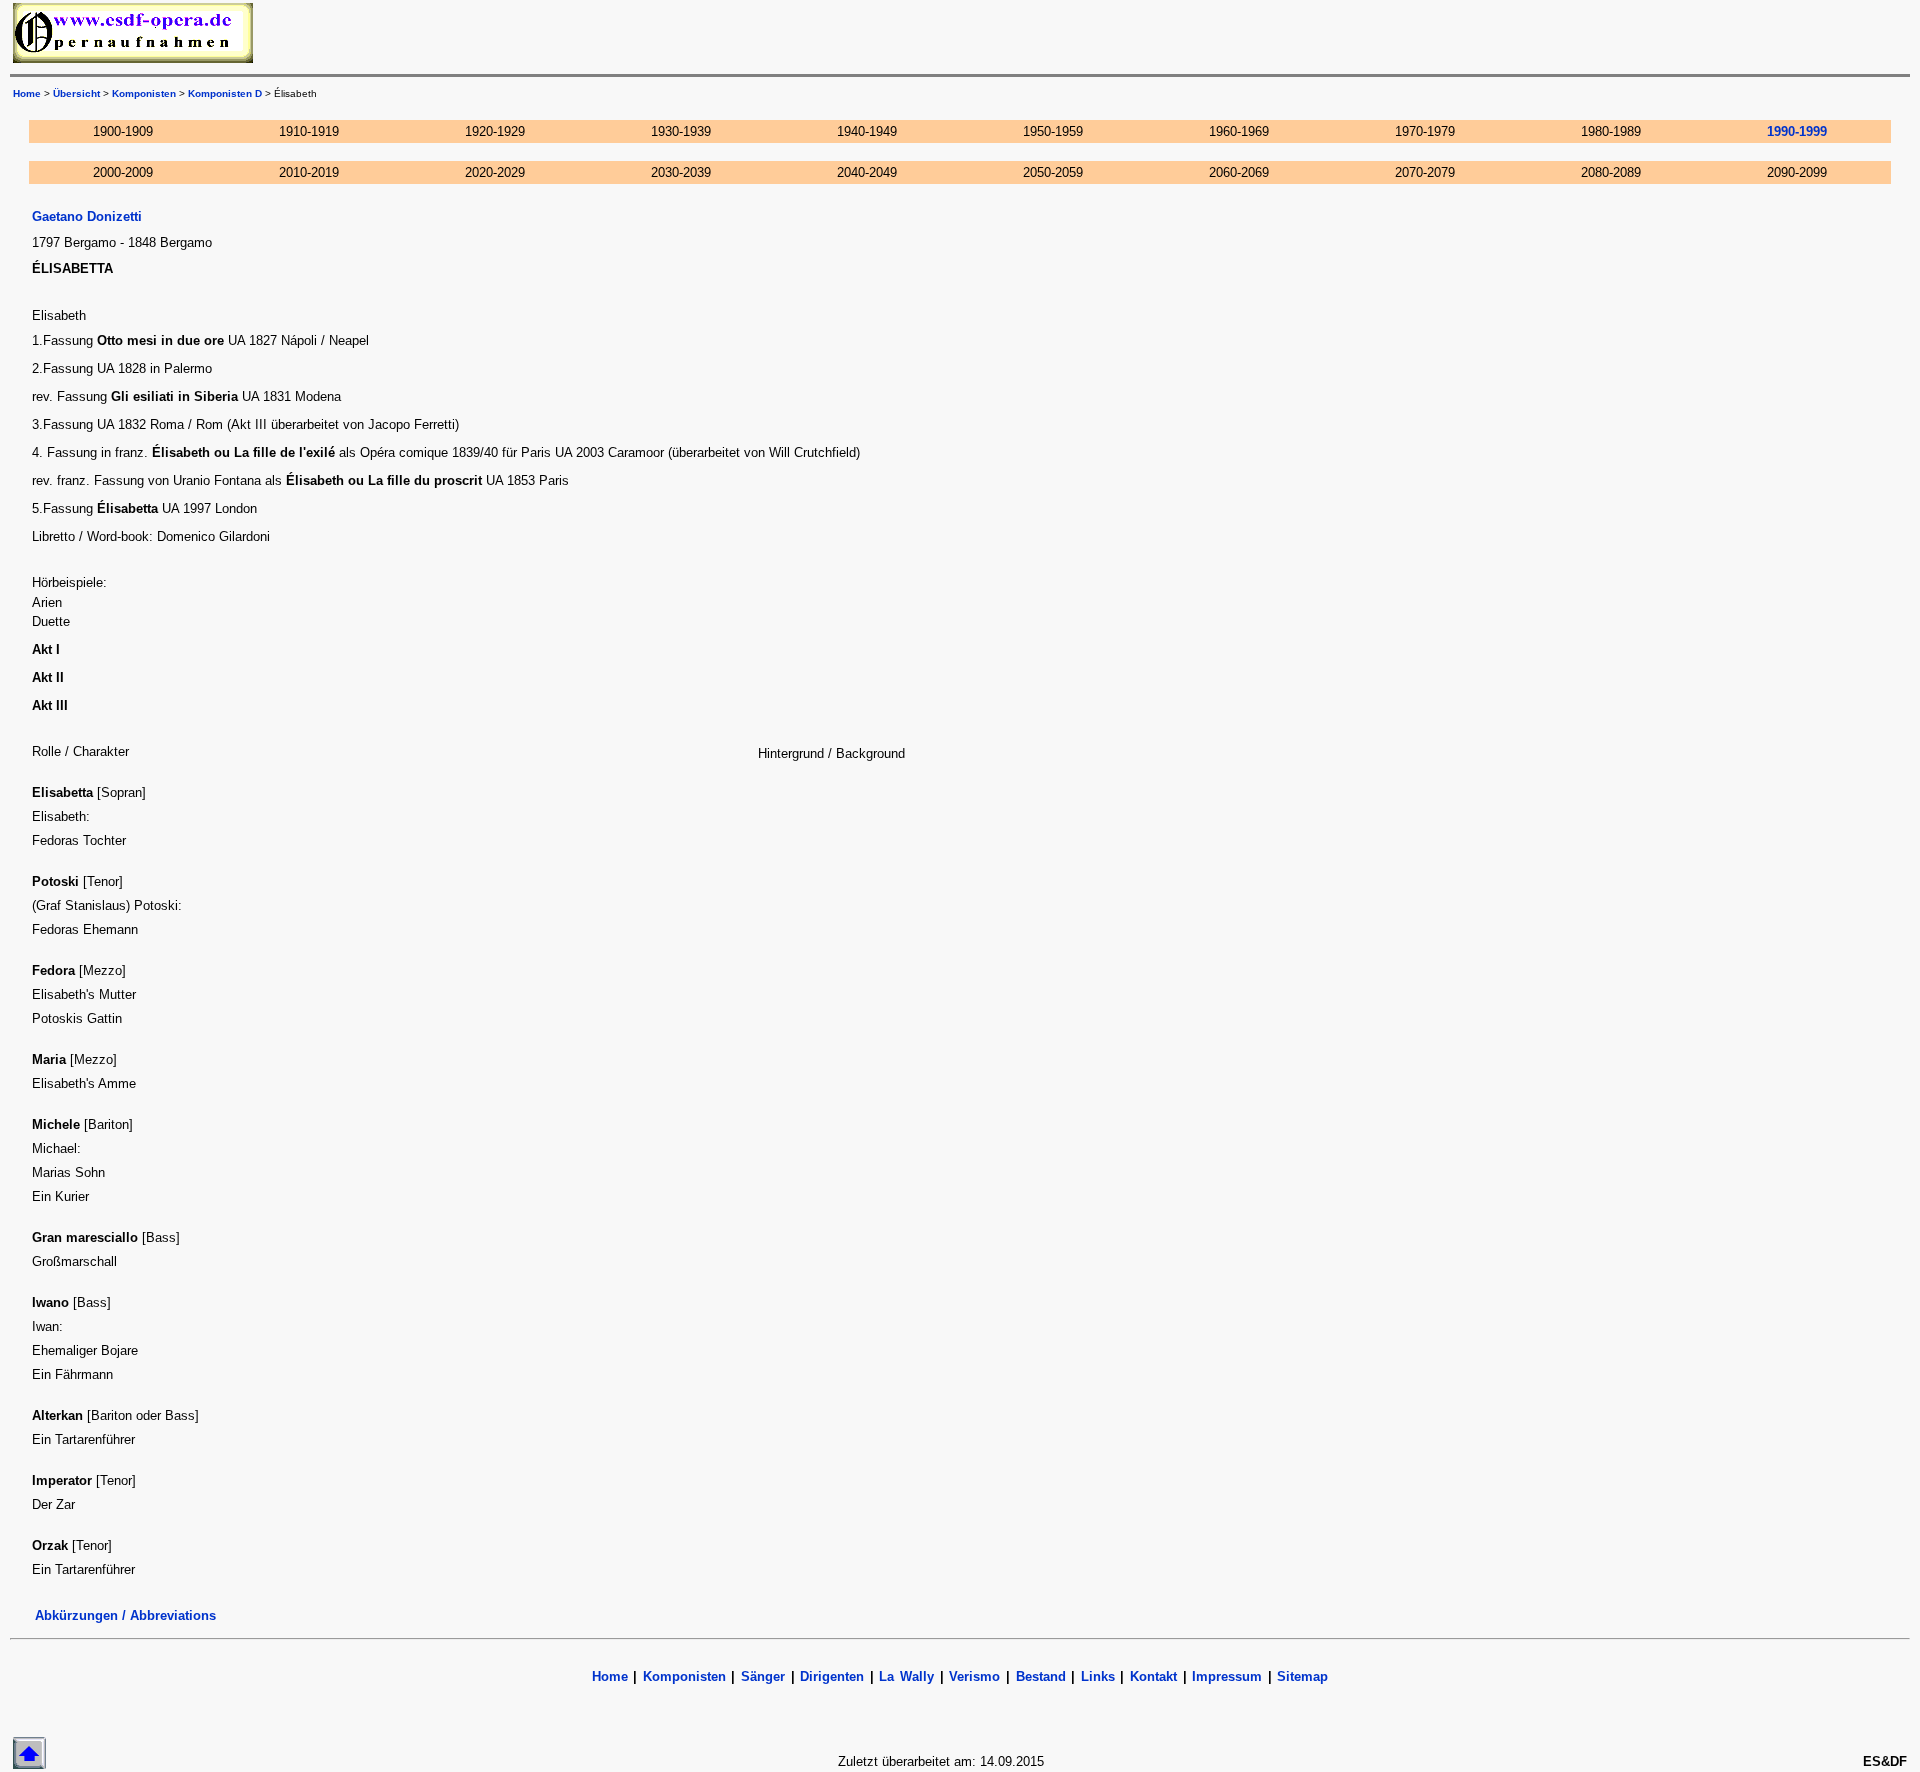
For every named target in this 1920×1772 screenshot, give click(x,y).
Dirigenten (832, 1676)
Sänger (763, 1676)
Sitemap (1302, 1676)
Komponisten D (225, 93)
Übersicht (76, 93)
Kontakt (1153, 1676)
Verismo (974, 1676)
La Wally (906, 1676)
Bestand (1041, 1676)
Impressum (1227, 1676)
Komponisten (144, 93)
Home (27, 93)
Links (1098, 1676)
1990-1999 (1797, 131)
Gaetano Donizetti (87, 216)
